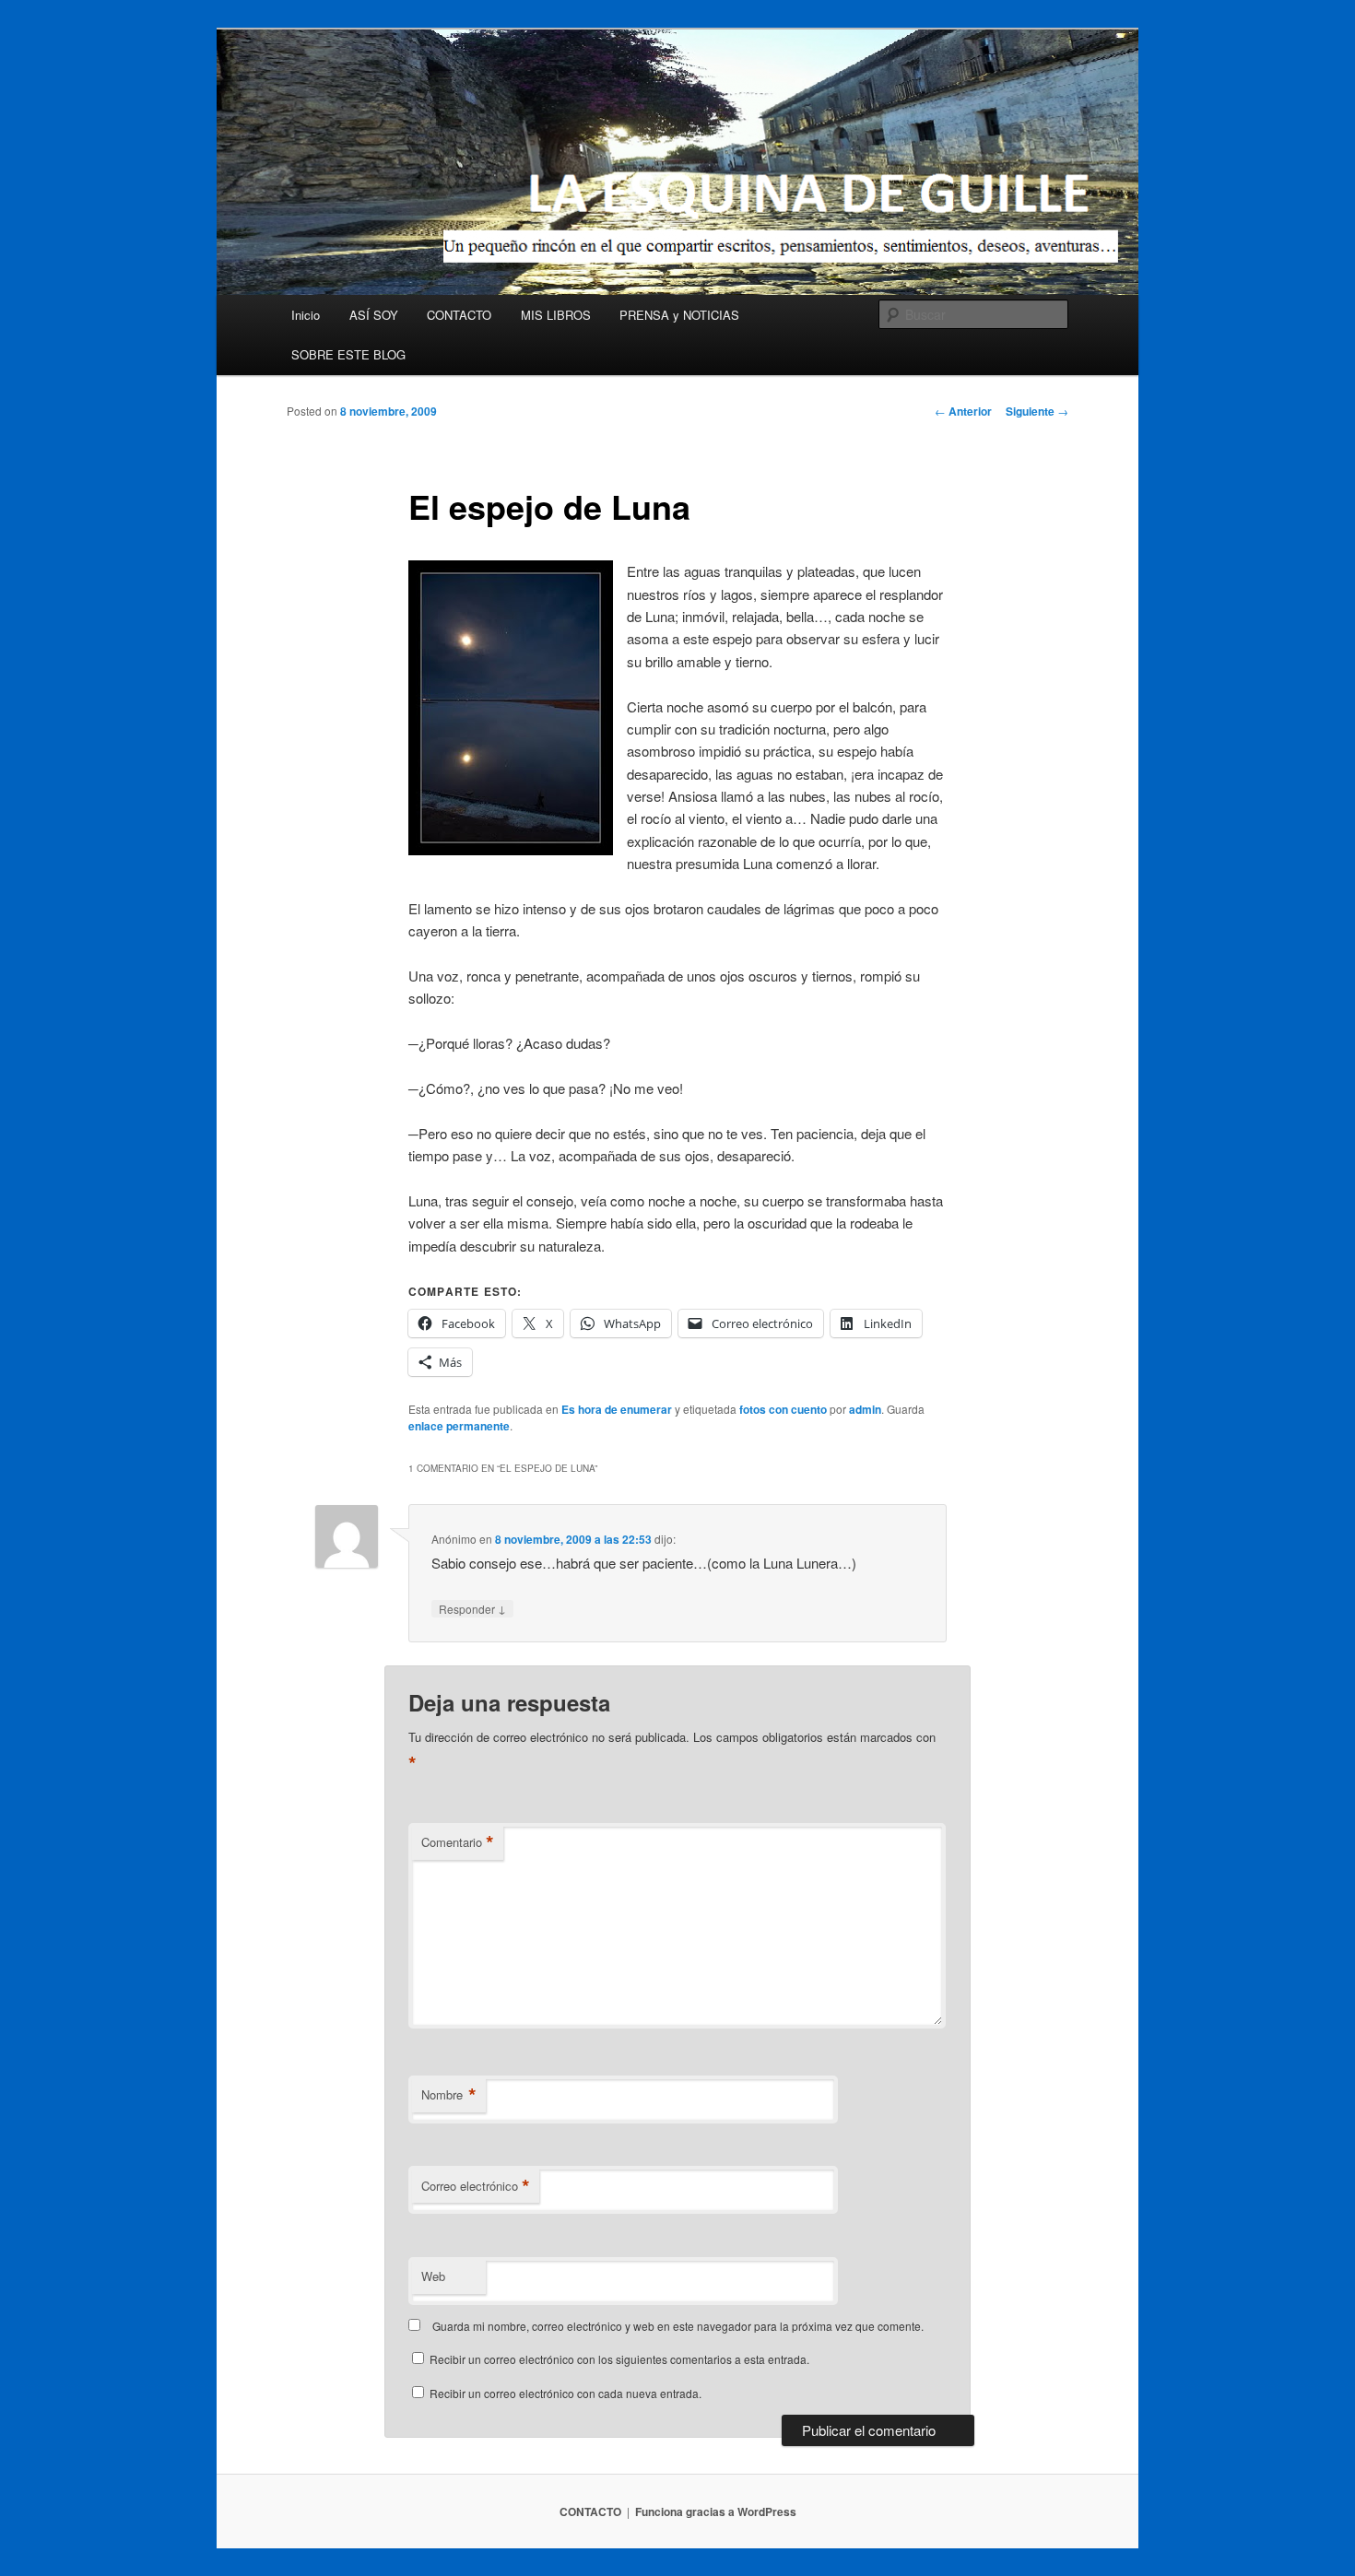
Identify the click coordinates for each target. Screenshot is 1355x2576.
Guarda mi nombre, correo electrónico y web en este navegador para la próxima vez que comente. (678, 2326)
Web (433, 2276)
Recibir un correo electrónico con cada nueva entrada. (566, 2393)
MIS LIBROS (556, 315)
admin (865, 1409)
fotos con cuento (783, 1409)
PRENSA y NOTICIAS (679, 315)
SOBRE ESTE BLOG (348, 354)
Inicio (306, 315)
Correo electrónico (476, 2186)
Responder (472, 1608)
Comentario (458, 1842)
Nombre (449, 2095)
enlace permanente (459, 1426)
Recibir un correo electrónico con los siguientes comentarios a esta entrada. (619, 2359)
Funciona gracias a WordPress (716, 2511)
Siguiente (1037, 411)
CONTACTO (459, 315)
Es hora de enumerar (617, 1409)
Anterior (963, 411)
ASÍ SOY (374, 315)
